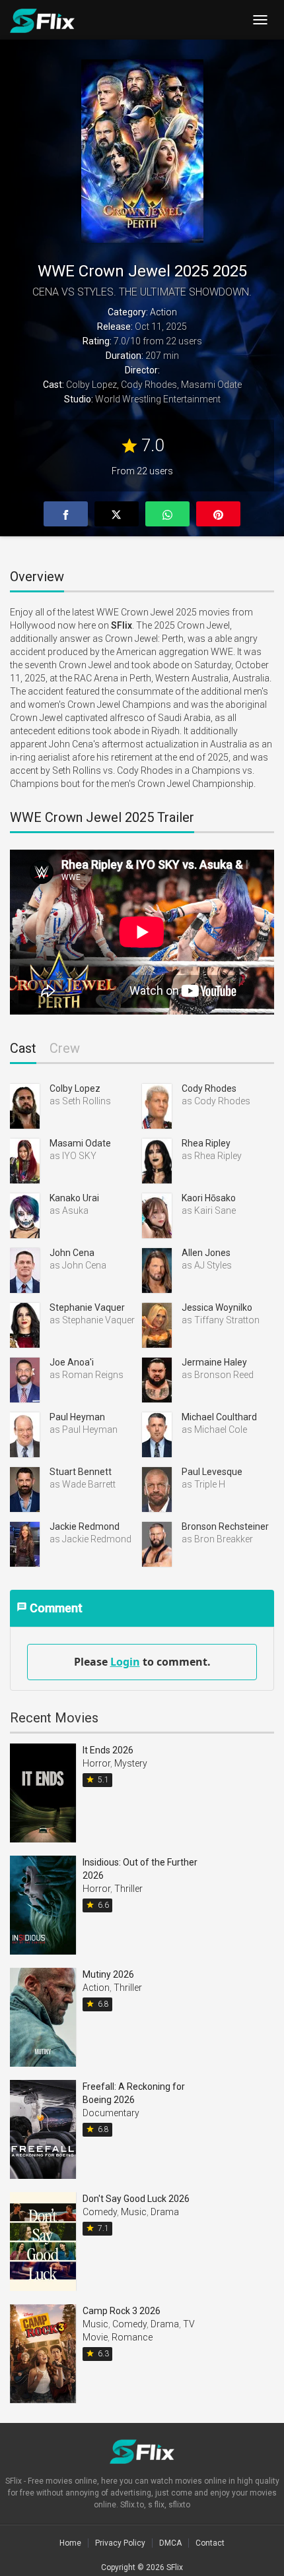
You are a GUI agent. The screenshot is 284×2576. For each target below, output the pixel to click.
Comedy (100, 2212)
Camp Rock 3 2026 (122, 2311)
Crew (65, 1049)
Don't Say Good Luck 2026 (136, 2199)
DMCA (170, 2543)
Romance (132, 2337)
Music (134, 2212)
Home (70, 2543)
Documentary (111, 2113)
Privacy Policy (120, 2543)
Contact (210, 2543)
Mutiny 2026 (108, 1974)
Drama (165, 2212)
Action (163, 312)
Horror (96, 1763)
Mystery (131, 1763)
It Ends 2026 (108, 1750)
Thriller (128, 1889)
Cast (23, 1049)
